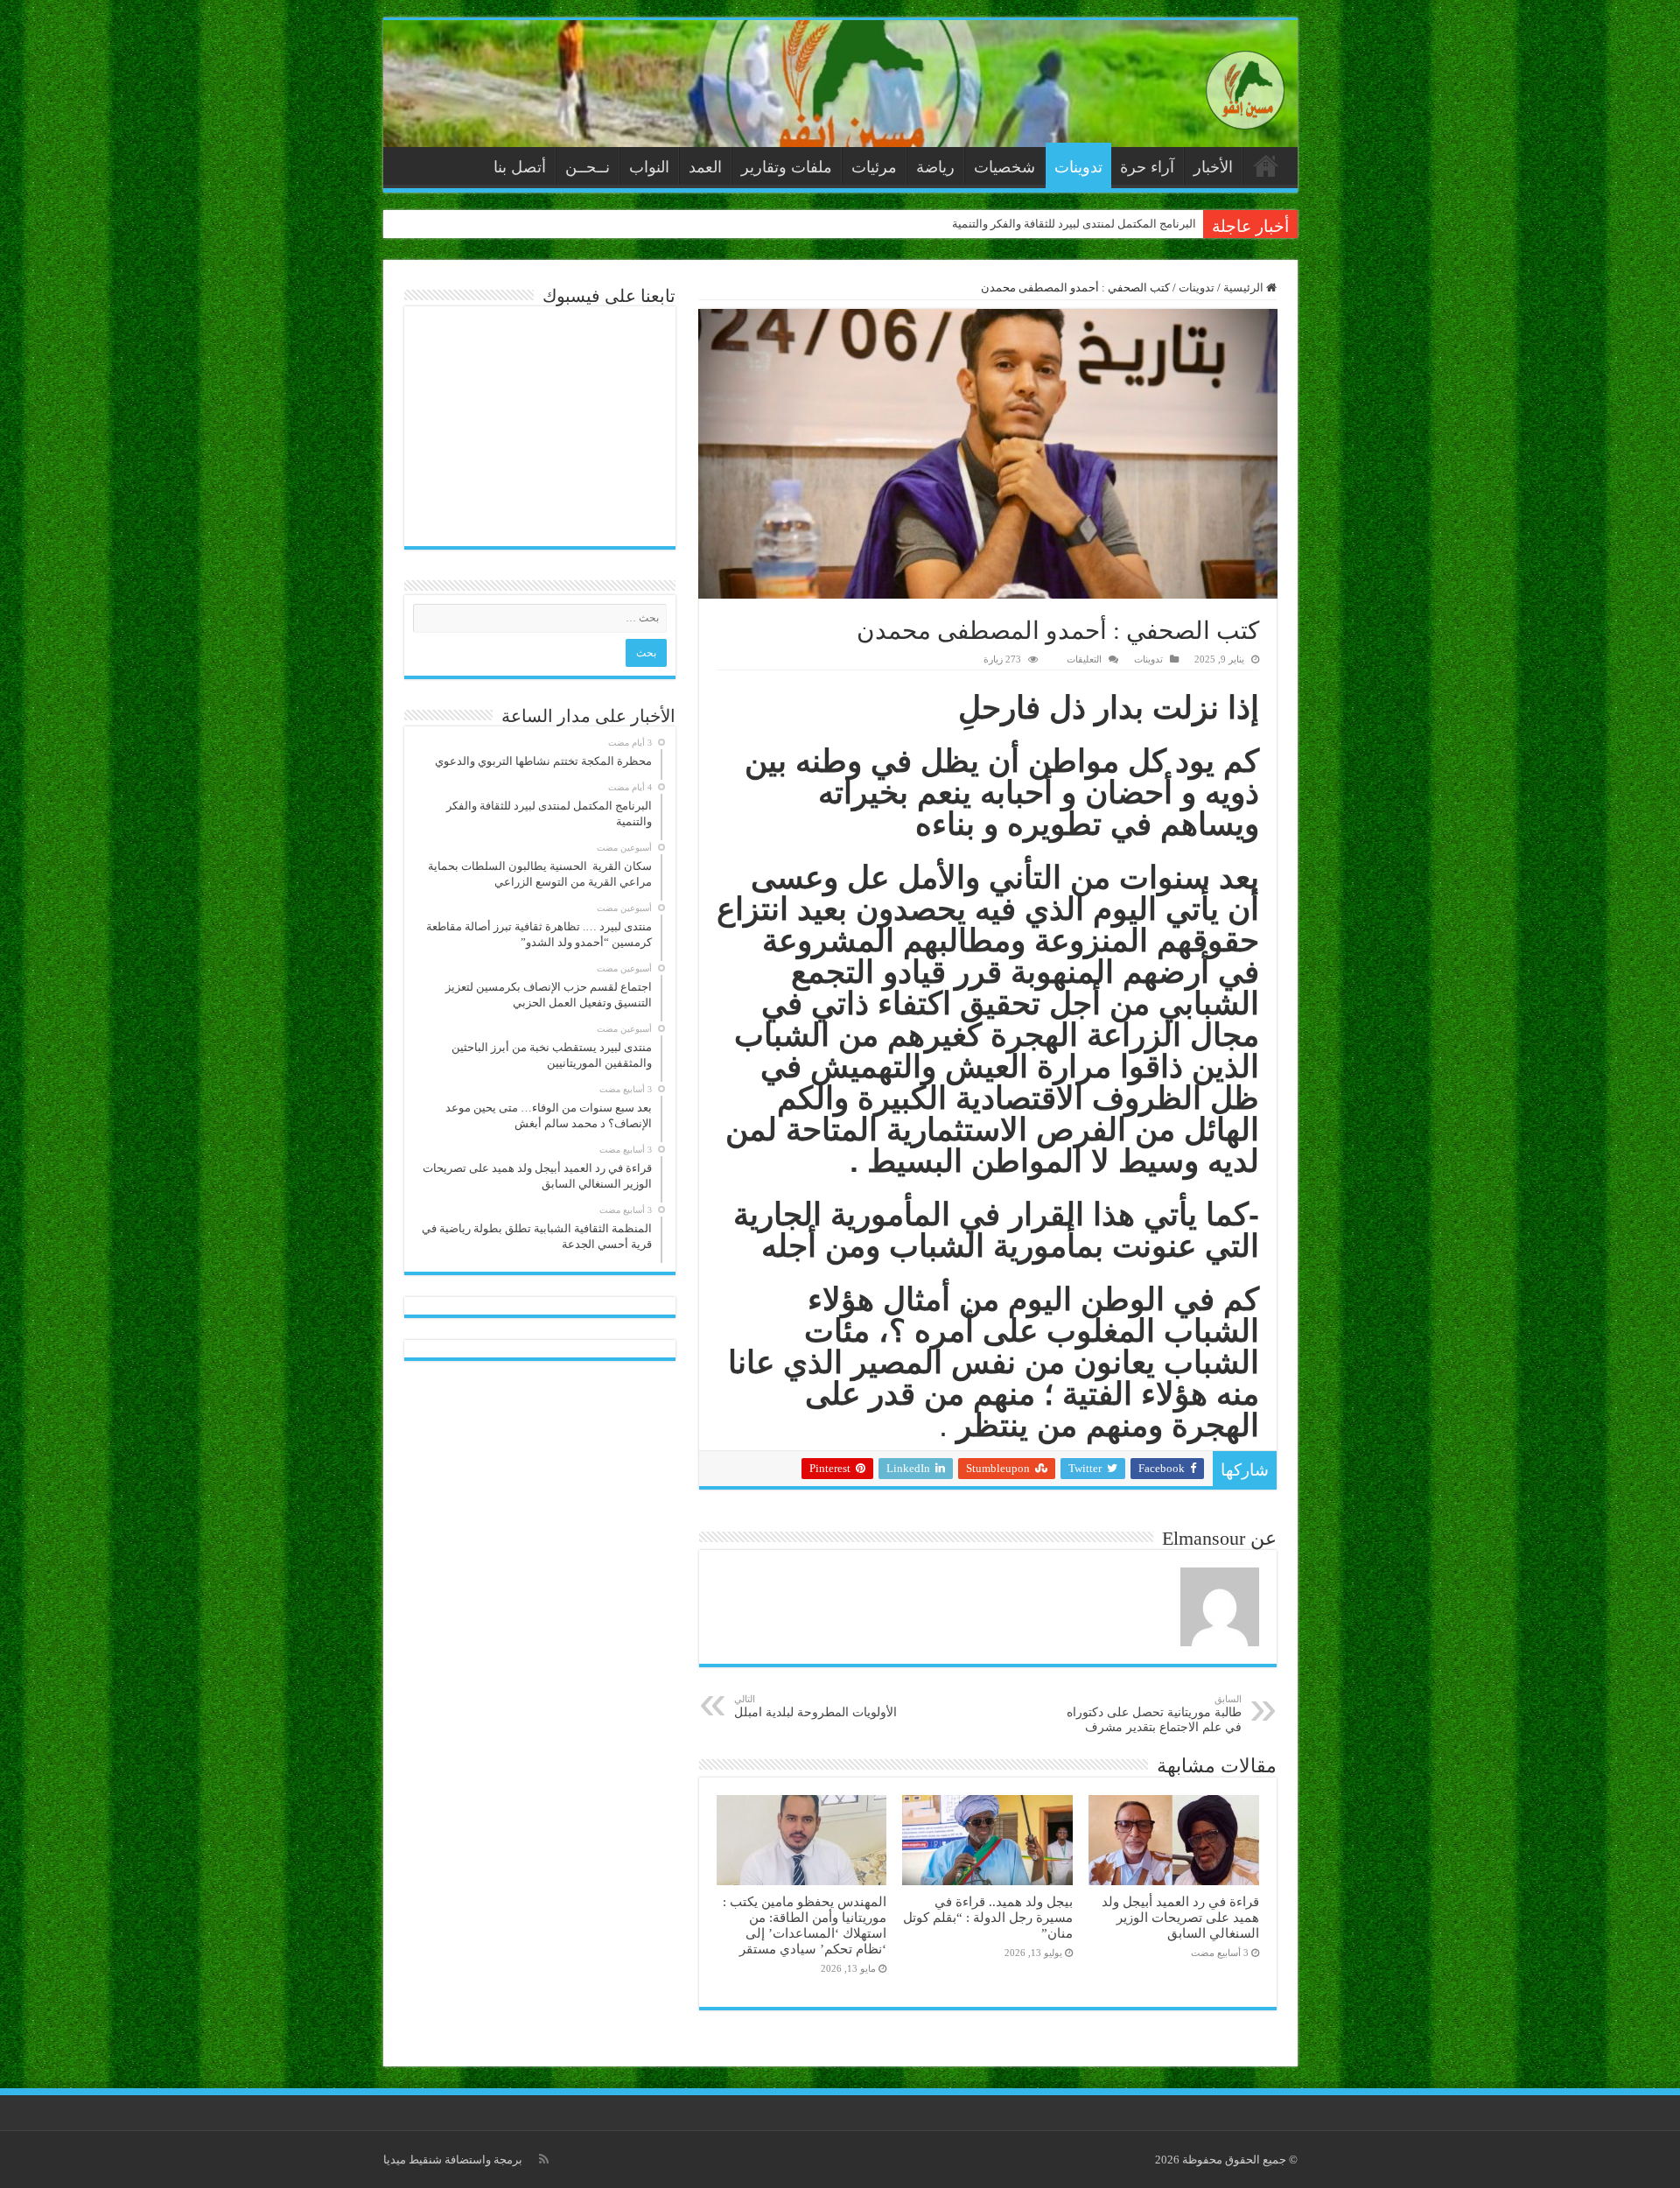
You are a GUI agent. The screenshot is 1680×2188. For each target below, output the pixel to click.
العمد (705, 167)
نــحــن (588, 167)
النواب (649, 167)
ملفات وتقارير (787, 167)
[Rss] (544, 2159)
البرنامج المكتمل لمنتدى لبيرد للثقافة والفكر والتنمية (1074, 224)
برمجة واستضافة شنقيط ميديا (453, 2160)
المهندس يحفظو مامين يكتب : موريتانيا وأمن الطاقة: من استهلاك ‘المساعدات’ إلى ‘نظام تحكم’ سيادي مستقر (805, 1925)
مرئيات (874, 167)
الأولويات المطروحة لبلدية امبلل (815, 1706)
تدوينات (1078, 167)
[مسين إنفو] (1245, 86)
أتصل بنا (520, 167)
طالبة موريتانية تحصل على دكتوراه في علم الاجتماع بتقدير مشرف (1154, 1714)
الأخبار (1213, 167)
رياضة (935, 167)
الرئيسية (1266, 165)
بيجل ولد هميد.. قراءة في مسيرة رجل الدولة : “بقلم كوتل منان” (988, 1917)
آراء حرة (1147, 167)
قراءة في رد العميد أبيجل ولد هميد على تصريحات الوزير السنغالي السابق (1180, 1917)
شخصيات (1004, 167)
